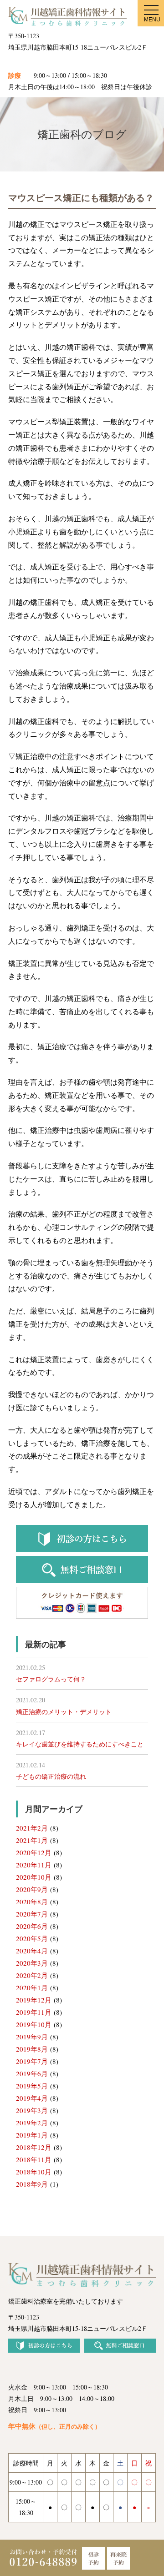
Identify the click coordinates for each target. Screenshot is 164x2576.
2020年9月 (32, 1889)
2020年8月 (32, 1902)
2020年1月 (32, 1987)
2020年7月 (32, 1914)
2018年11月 (34, 2159)
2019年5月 (32, 2086)
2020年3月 (32, 1963)
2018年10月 (34, 2172)
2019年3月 (32, 2110)
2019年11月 (34, 2012)
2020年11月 (34, 1865)
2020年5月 (32, 1938)
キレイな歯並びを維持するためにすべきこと (80, 1744)
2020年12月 (34, 1852)
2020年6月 (32, 1926)
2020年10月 (34, 1877)
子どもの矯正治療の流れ (51, 1776)
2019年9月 (32, 2037)
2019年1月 (32, 2135)
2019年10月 (34, 2024)
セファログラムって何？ (51, 1679)
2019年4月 (32, 2098)
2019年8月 (32, 2049)
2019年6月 (32, 2073)
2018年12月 (34, 2147)
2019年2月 (32, 2123)
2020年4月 (32, 1951)
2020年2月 (32, 1975)
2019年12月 (34, 2000)
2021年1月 (32, 1840)
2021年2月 (32, 1828)
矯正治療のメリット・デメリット (64, 1712)
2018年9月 (32, 2184)
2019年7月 (32, 2061)
